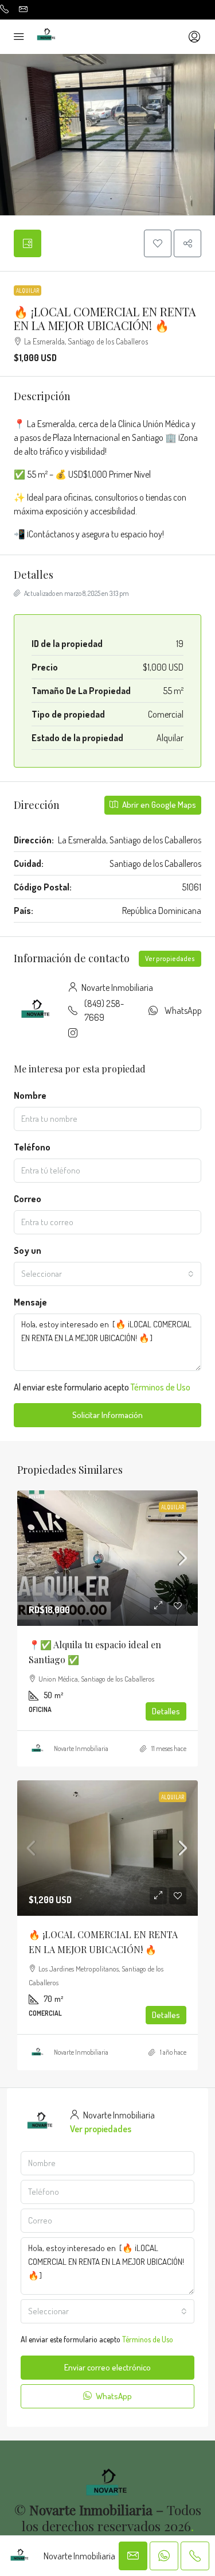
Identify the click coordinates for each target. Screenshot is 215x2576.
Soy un (28, 1250)
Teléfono (32, 1147)
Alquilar (28, 290)
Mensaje (30, 1302)
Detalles (166, 1711)
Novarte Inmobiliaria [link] (81, 1748)
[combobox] (107, 1274)
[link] (107, 1558)
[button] (158, 243)
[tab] (28, 243)
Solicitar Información (107, 1415)
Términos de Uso (161, 1387)
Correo (28, 1199)
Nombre (30, 1095)
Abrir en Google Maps (158, 805)
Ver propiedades (170, 958)
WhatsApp (183, 1010)
